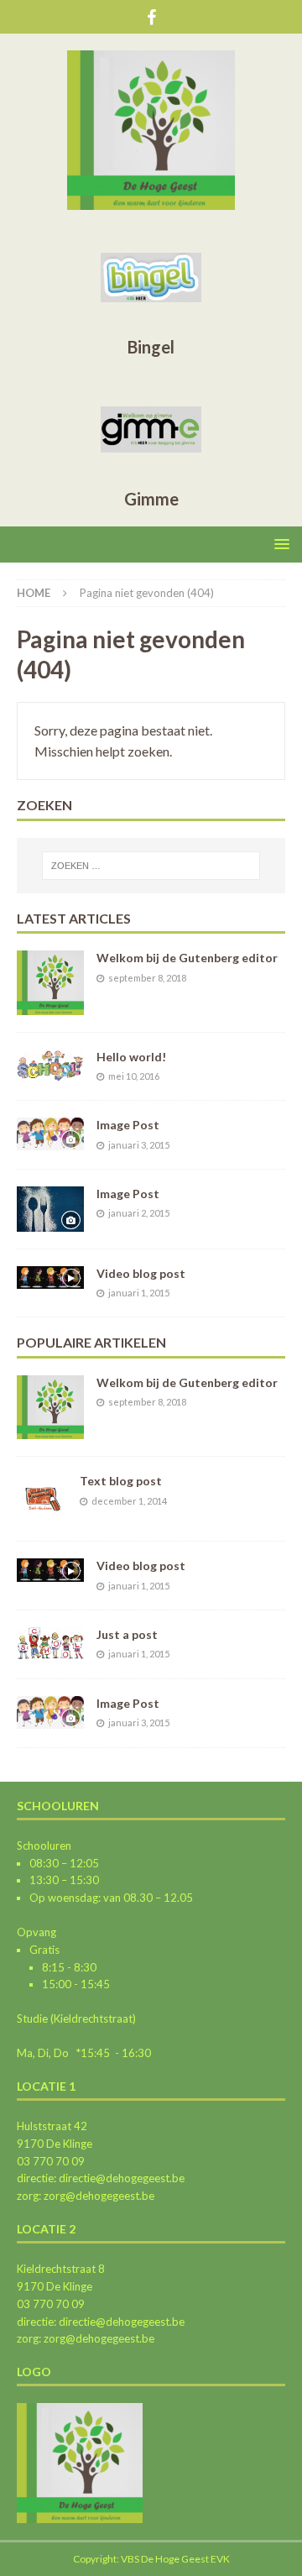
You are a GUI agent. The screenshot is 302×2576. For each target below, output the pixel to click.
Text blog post (121, 1481)
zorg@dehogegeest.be (98, 2196)
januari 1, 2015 (139, 1293)
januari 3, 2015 (139, 1145)
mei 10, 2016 (134, 1076)
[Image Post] (50, 1134)
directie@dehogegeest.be (120, 2178)
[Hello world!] (50, 1065)
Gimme (151, 499)
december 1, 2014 (129, 1501)
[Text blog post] (42, 1499)
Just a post (127, 1634)
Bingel (151, 347)
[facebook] (151, 17)
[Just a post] (50, 1643)
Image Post (128, 1125)
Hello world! (131, 1057)
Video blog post (141, 1273)
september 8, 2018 (147, 978)
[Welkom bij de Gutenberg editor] (50, 982)
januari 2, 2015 (139, 1213)
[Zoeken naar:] (151, 866)
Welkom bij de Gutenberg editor (187, 958)
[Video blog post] (50, 1278)
